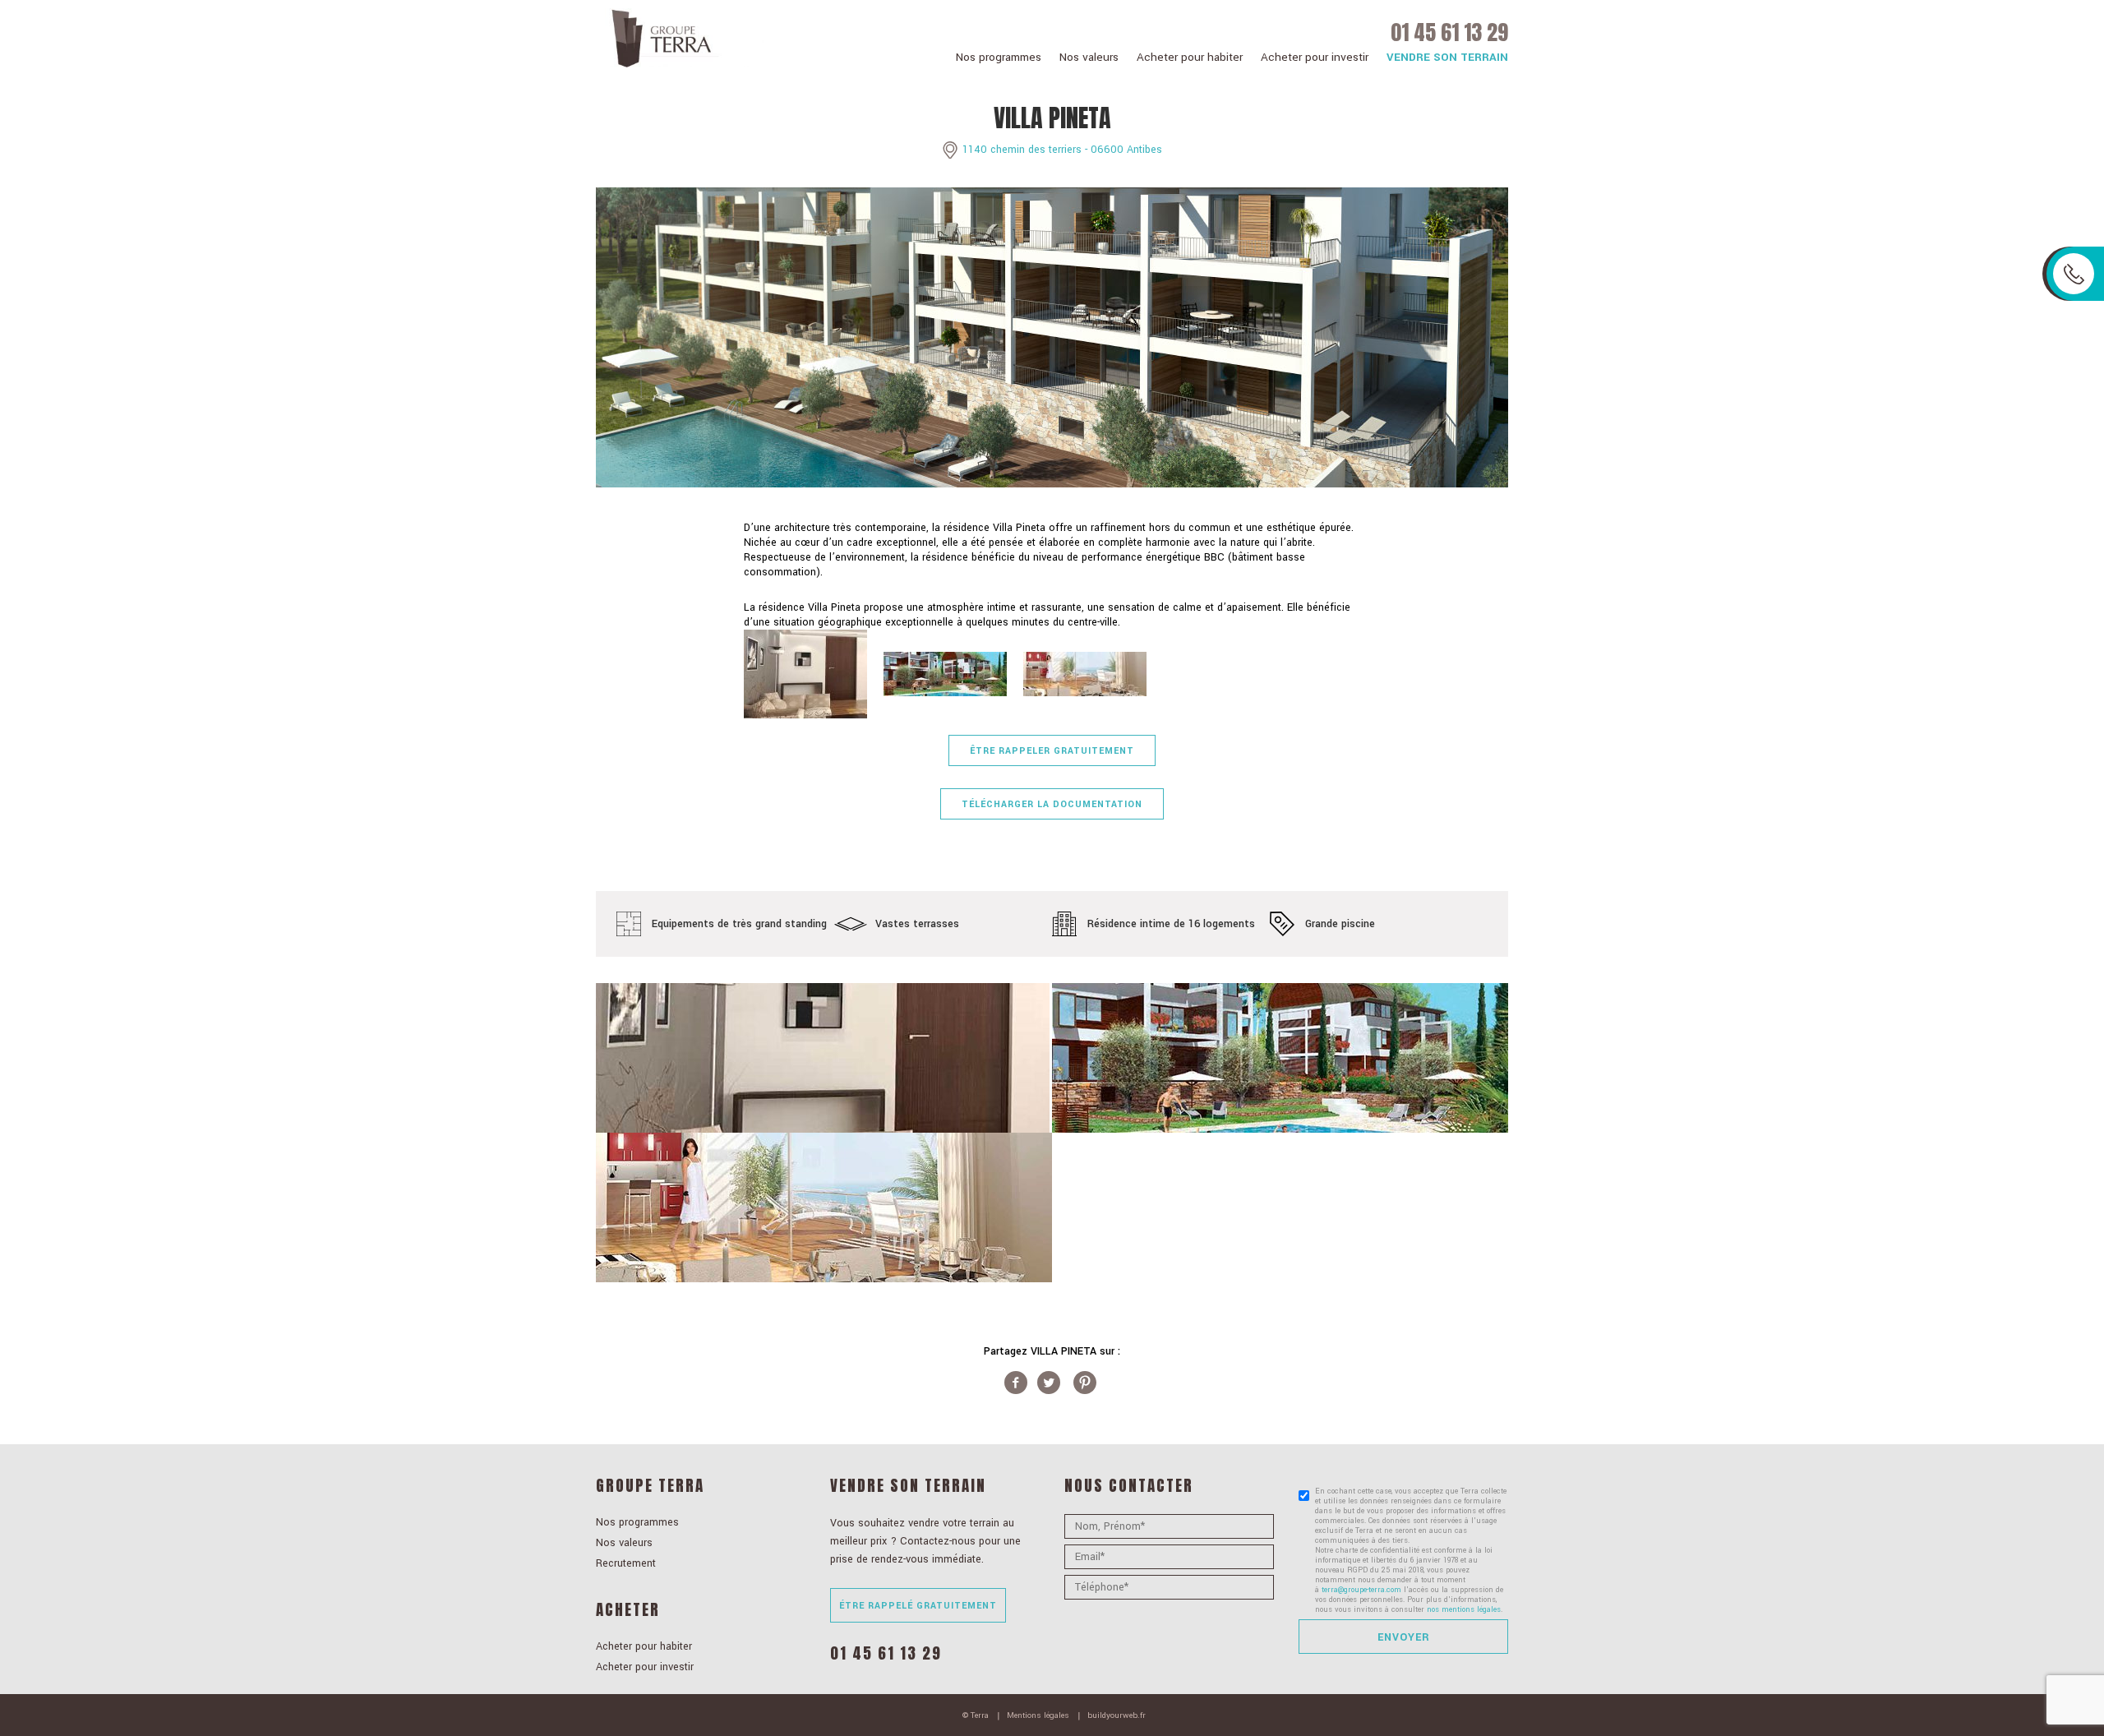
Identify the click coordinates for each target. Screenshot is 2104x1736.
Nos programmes (999, 57)
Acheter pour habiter (1190, 57)
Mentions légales (1038, 1715)
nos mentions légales (1464, 1610)
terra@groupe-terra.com (1361, 1590)
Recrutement (626, 1563)
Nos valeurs (1089, 57)
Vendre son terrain (1447, 57)
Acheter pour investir (1315, 57)
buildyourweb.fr (1117, 1715)
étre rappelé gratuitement (918, 1606)
